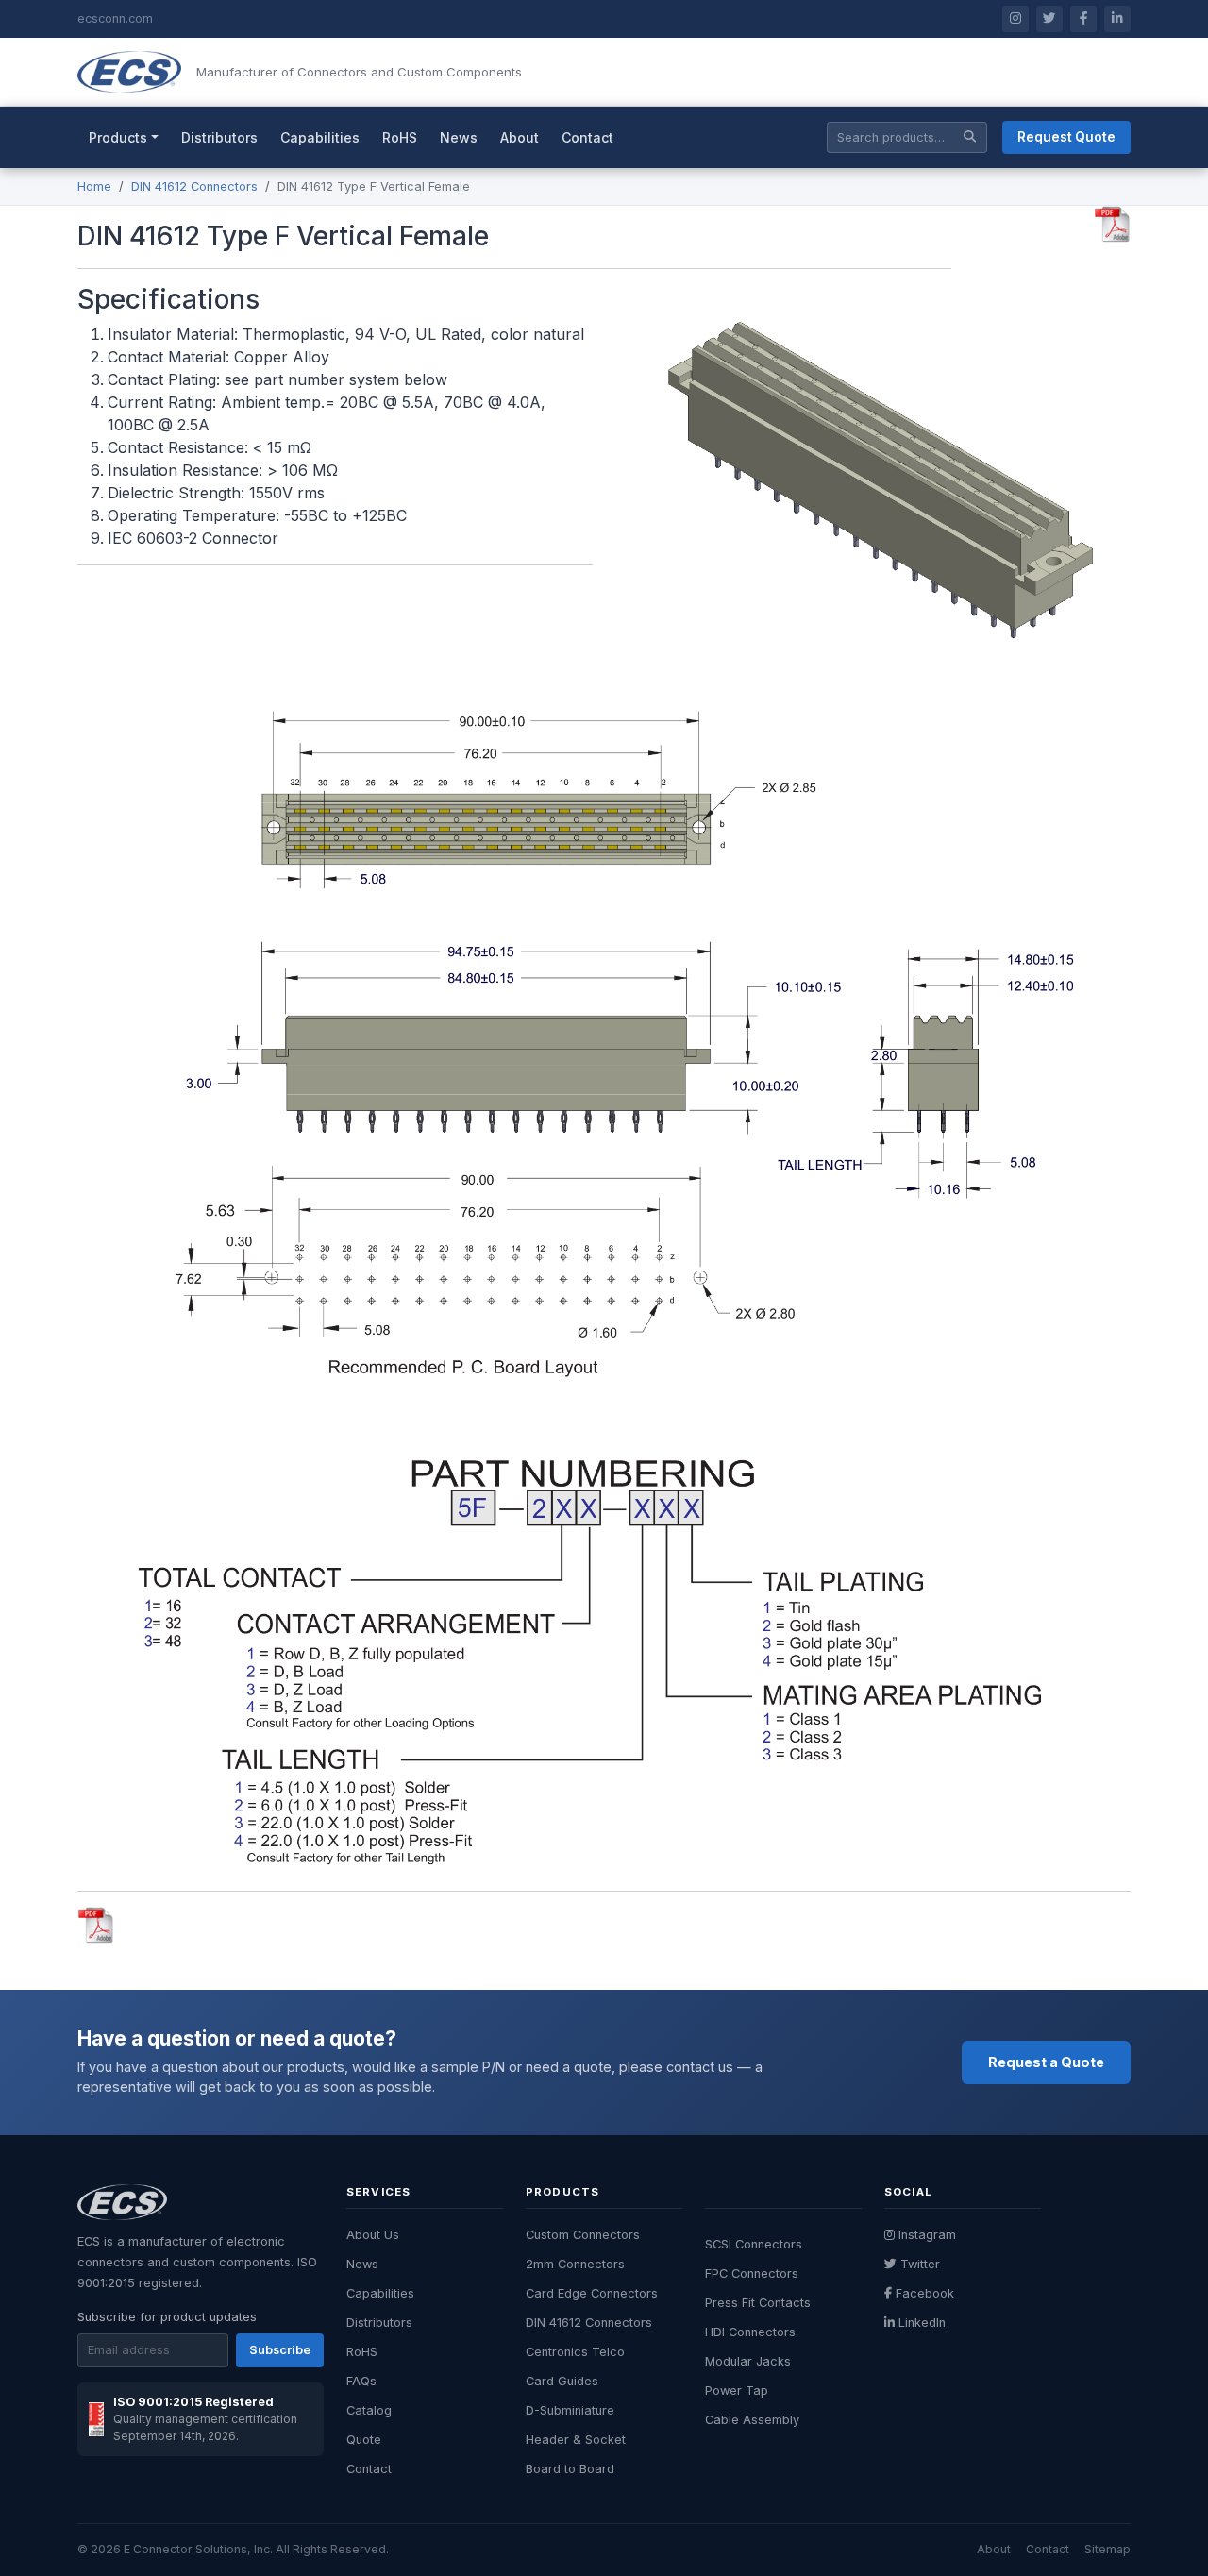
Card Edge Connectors (592, 2293)
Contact (587, 137)
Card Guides (562, 2381)
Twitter (920, 2264)
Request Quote (1066, 137)
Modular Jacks (748, 2361)
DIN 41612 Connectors (194, 186)
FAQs (361, 2381)
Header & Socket (576, 2440)
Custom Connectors (583, 2235)
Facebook (925, 2293)
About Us (373, 2235)
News (459, 137)
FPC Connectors (752, 2273)
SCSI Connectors (754, 2244)
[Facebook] (1083, 19)
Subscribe (280, 2350)
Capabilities (320, 137)
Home (94, 186)
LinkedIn (922, 2323)
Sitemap (1107, 2549)
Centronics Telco (575, 2352)
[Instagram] (1015, 19)
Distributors (219, 137)
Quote (364, 2440)
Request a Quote (1046, 2062)
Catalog (369, 2410)
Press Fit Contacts (758, 2303)
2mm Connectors (575, 2264)
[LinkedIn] (1117, 19)
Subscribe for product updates (167, 2317)
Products (118, 137)
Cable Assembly (752, 2420)
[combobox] (907, 137)
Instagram (927, 2235)
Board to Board (570, 2469)
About (520, 137)
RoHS (400, 137)
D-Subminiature (570, 2410)
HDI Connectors (750, 2332)
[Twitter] (1049, 19)
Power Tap (737, 2391)
